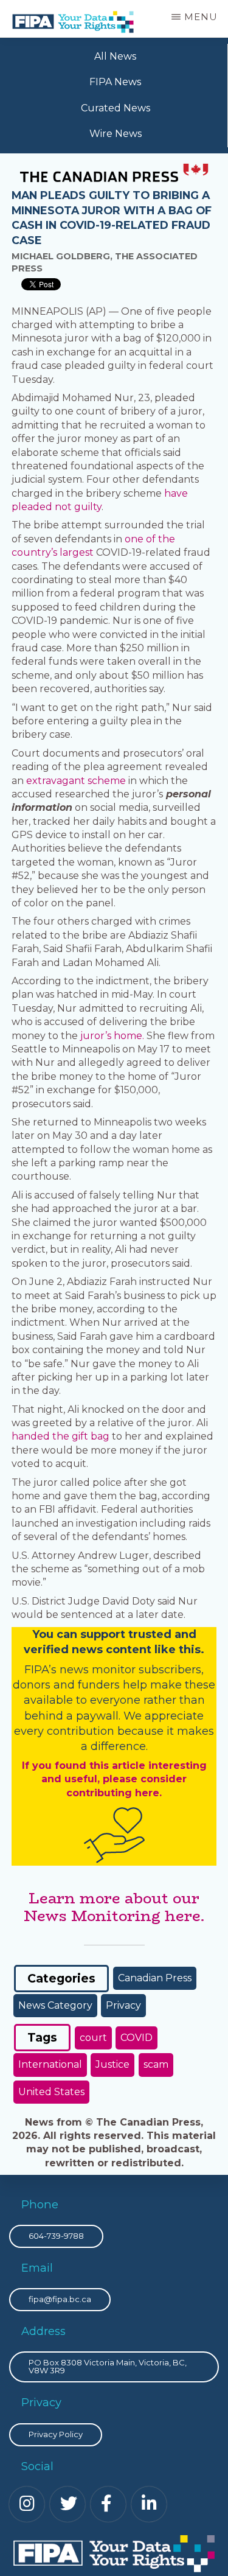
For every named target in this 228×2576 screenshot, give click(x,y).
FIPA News (115, 82)
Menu (201, 17)
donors (32, 1685)
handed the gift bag (60, 1436)
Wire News (116, 134)
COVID (136, 2038)
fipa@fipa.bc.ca (60, 2299)
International (50, 2064)
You (43, 1634)
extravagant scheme (76, 781)
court (93, 2038)
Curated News (116, 108)
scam (156, 2064)
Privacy (123, 2005)
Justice (112, 2064)
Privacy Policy (56, 2434)
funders (100, 1685)
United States (51, 2092)
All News (115, 56)
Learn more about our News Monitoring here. (114, 1907)
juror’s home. (112, 1036)
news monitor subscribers (130, 1670)
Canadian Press (155, 1978)
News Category (55, 2005)
